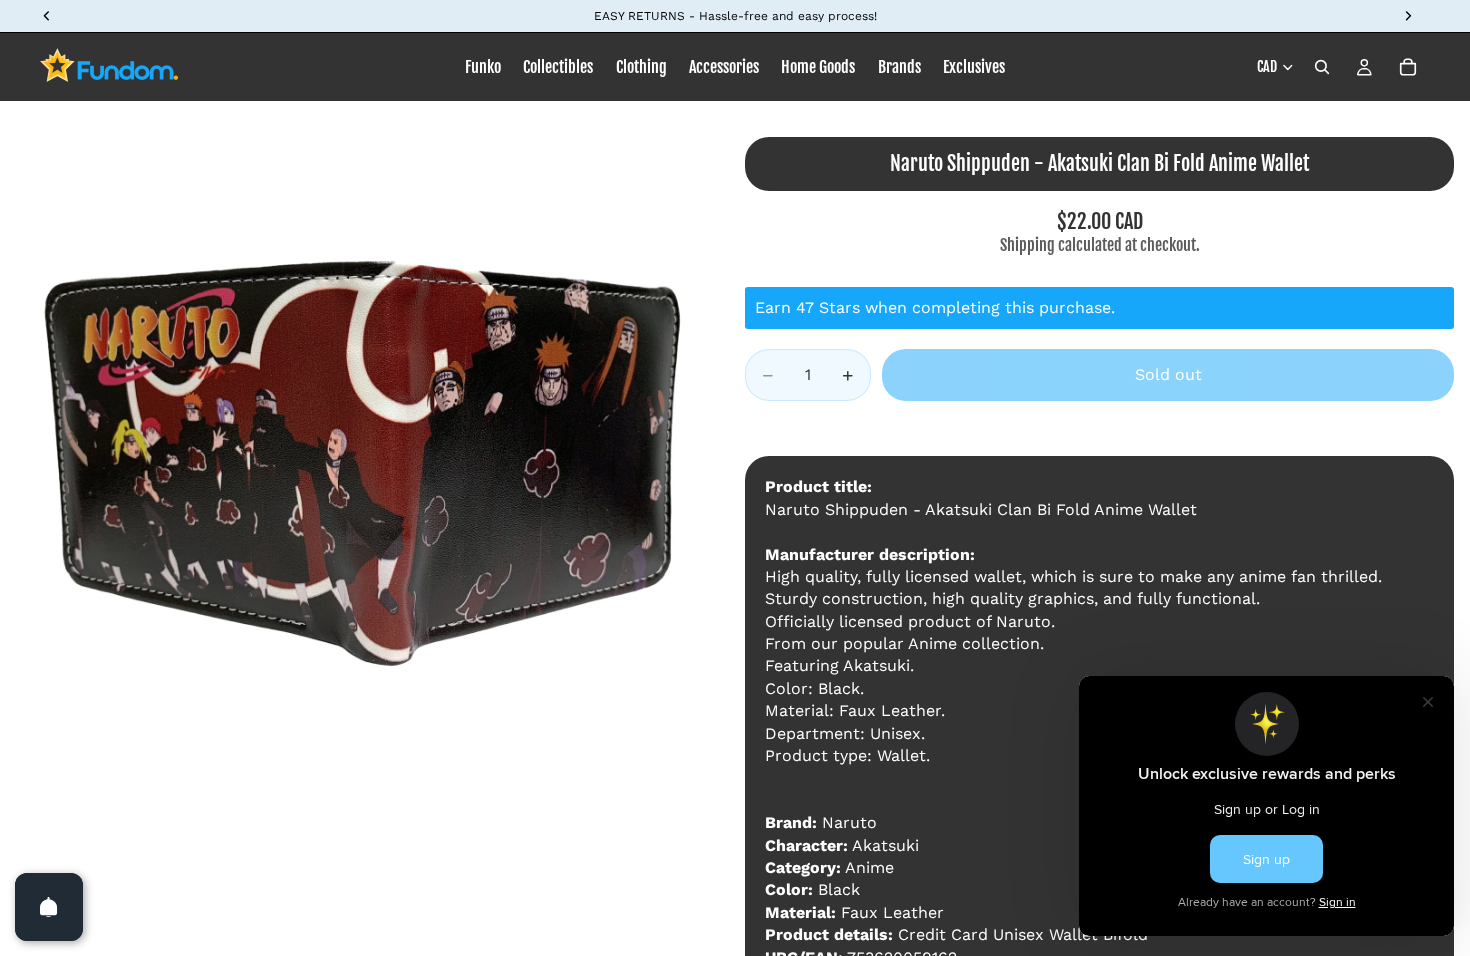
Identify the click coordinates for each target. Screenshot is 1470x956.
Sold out (1168, 374)
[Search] (1322, 67)
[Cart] (1408, 67)
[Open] (49, 907)
